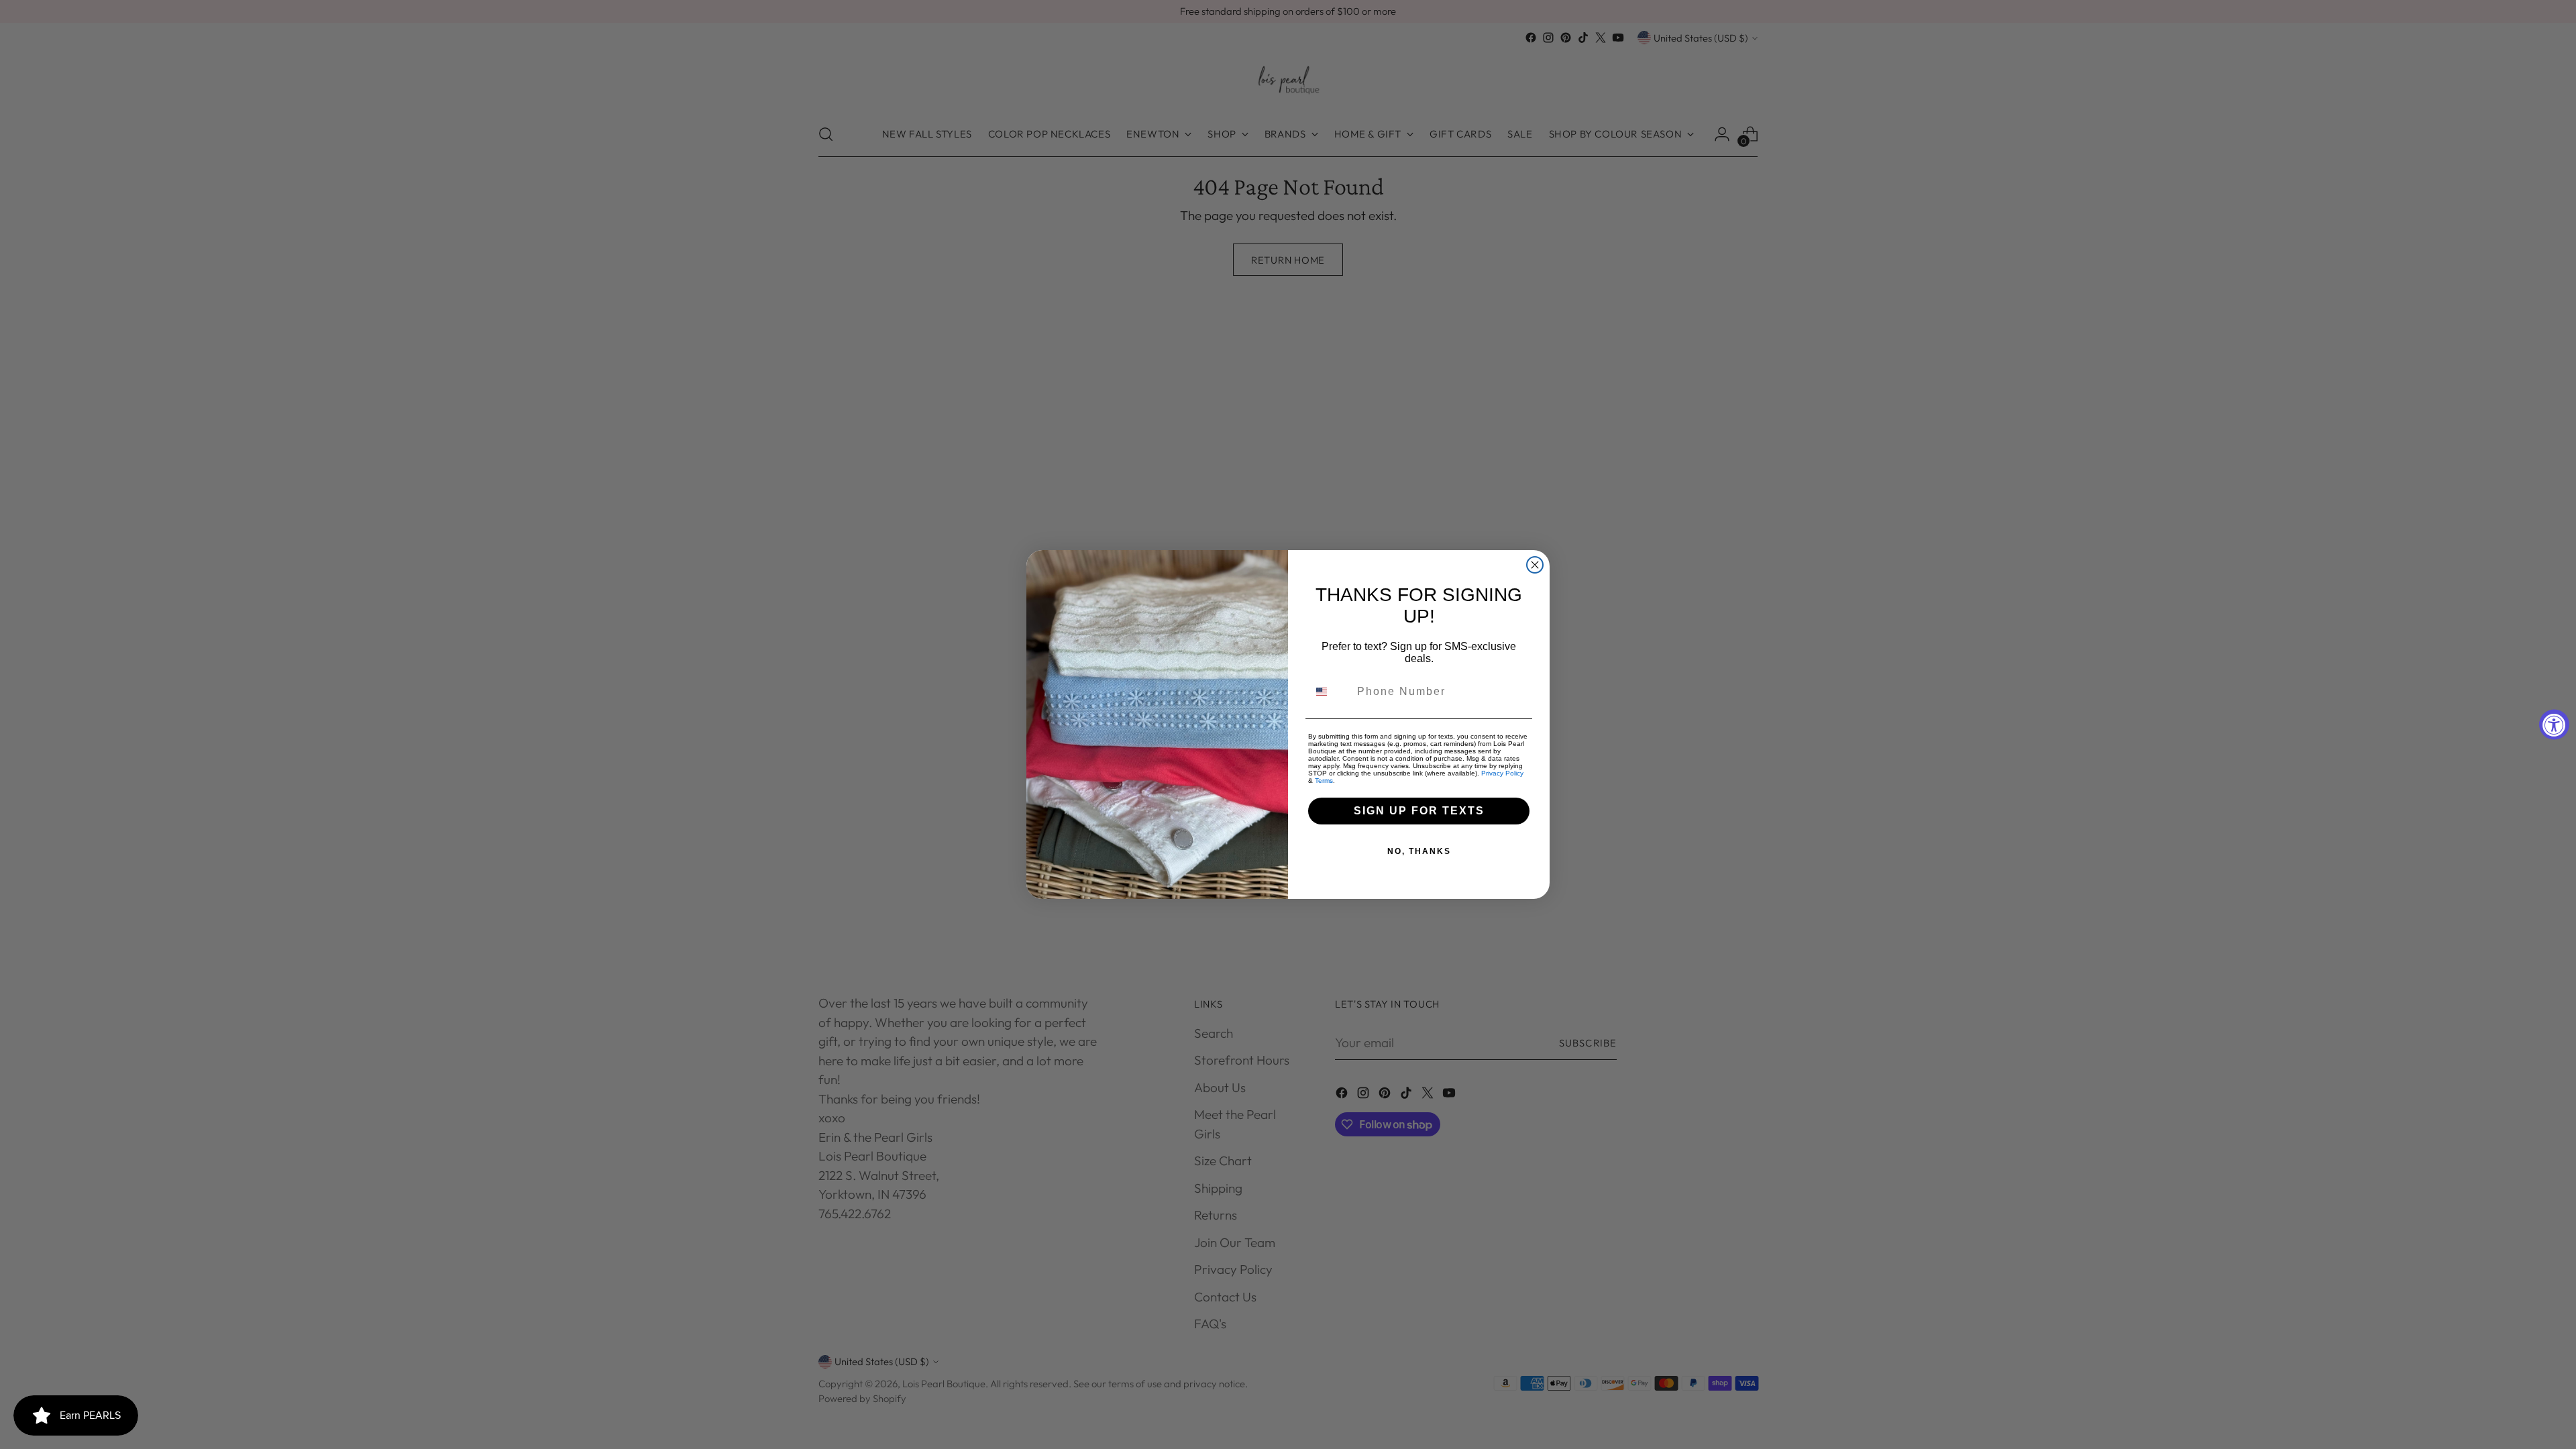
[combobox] (1330, 692)
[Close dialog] (1535, 565)
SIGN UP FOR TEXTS (1419, 811)
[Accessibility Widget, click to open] (2554, 725)
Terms (1324, 781)
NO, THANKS (1419, 851)
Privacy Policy (1502, 773)
